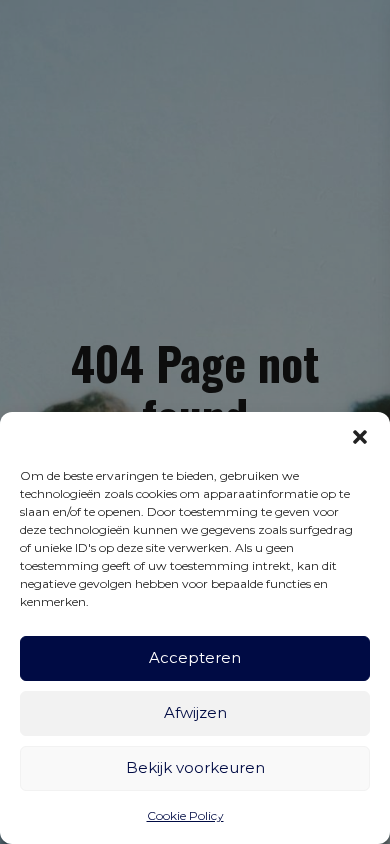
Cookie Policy (185, 815)
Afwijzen (195, 712)
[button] (360, 437)
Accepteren (195, 657)
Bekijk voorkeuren (195, 767)
